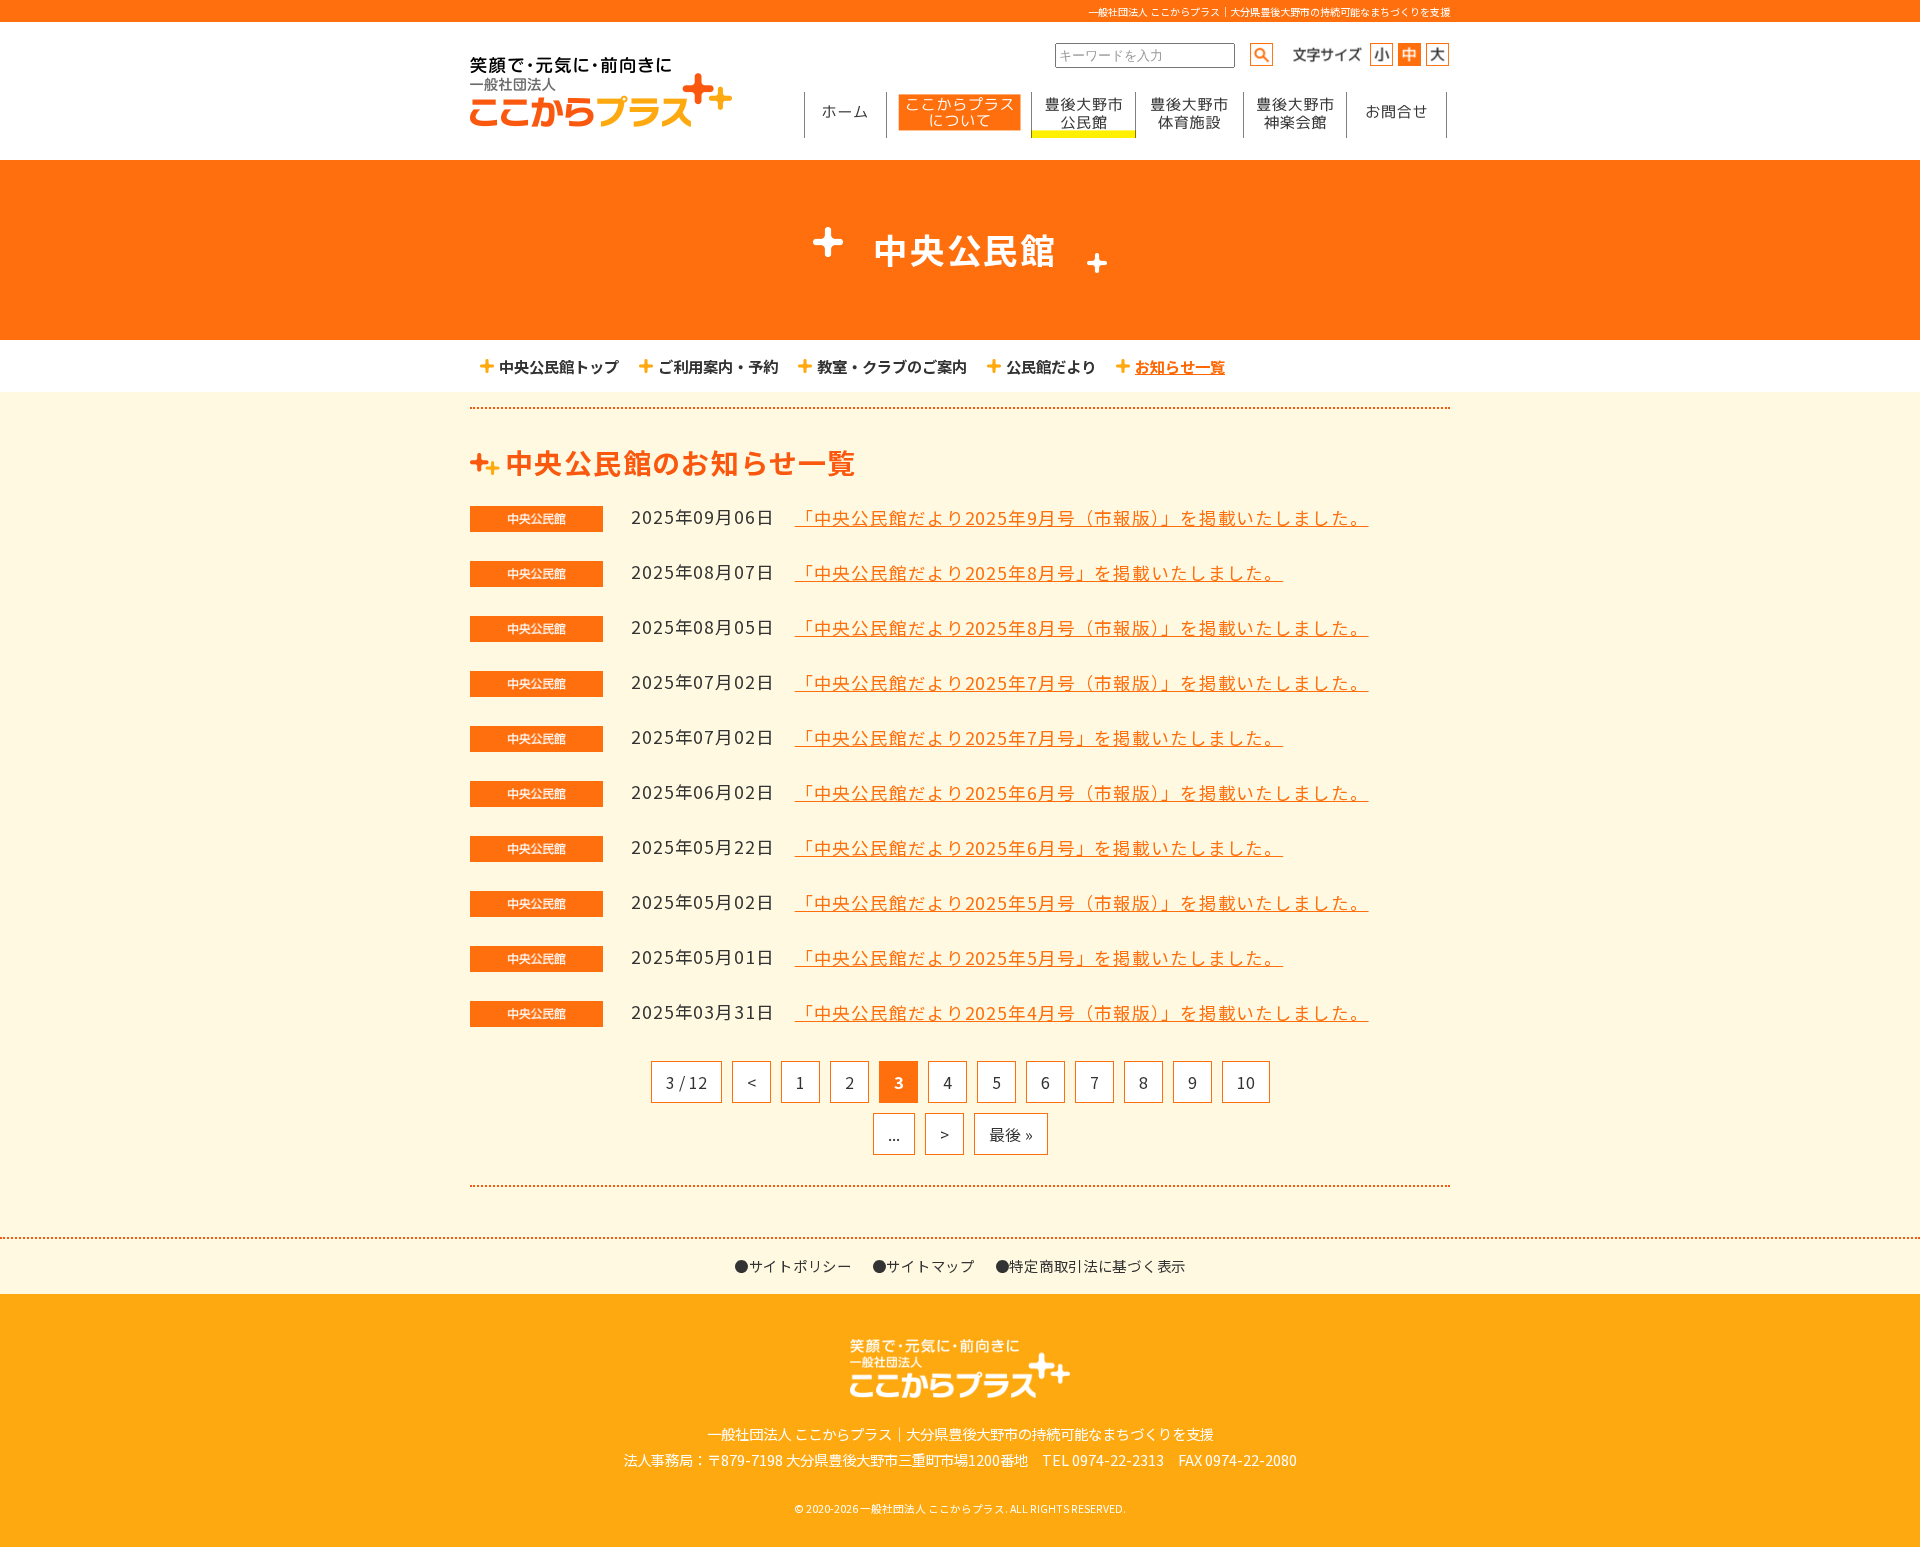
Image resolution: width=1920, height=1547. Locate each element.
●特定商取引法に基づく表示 (1090, 1265)
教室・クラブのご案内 (892, 366)
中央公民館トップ (559, 366)
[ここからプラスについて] (959, 115)
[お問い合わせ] (1396, 115)
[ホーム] (845, 115)
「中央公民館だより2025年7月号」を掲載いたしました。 (1039, 737)
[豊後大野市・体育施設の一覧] (1189, 115)
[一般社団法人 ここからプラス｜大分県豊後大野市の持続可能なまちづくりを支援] (601, 121)
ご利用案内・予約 (718, 366)
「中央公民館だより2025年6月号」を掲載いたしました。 (1039, 847)
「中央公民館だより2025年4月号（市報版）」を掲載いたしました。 (1082, 1012)
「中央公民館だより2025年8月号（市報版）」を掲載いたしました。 (1082, 627)
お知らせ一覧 (1180, 366)
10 (1246, 1082)
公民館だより (1051, 366)
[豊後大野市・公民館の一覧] (1083, 115)
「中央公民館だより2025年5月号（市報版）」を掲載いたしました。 (1082, 902)
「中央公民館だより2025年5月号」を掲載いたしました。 (1039, 957)
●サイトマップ (923, 1265)
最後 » (1011, 1134)
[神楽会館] (1295, 115)
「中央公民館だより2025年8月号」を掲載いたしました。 (1039, 572)
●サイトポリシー (793, 1265)
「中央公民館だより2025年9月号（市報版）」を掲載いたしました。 (1082, 517)
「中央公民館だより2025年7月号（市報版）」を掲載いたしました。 (1082, 682)
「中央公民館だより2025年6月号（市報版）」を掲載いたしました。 (1082, 792)
